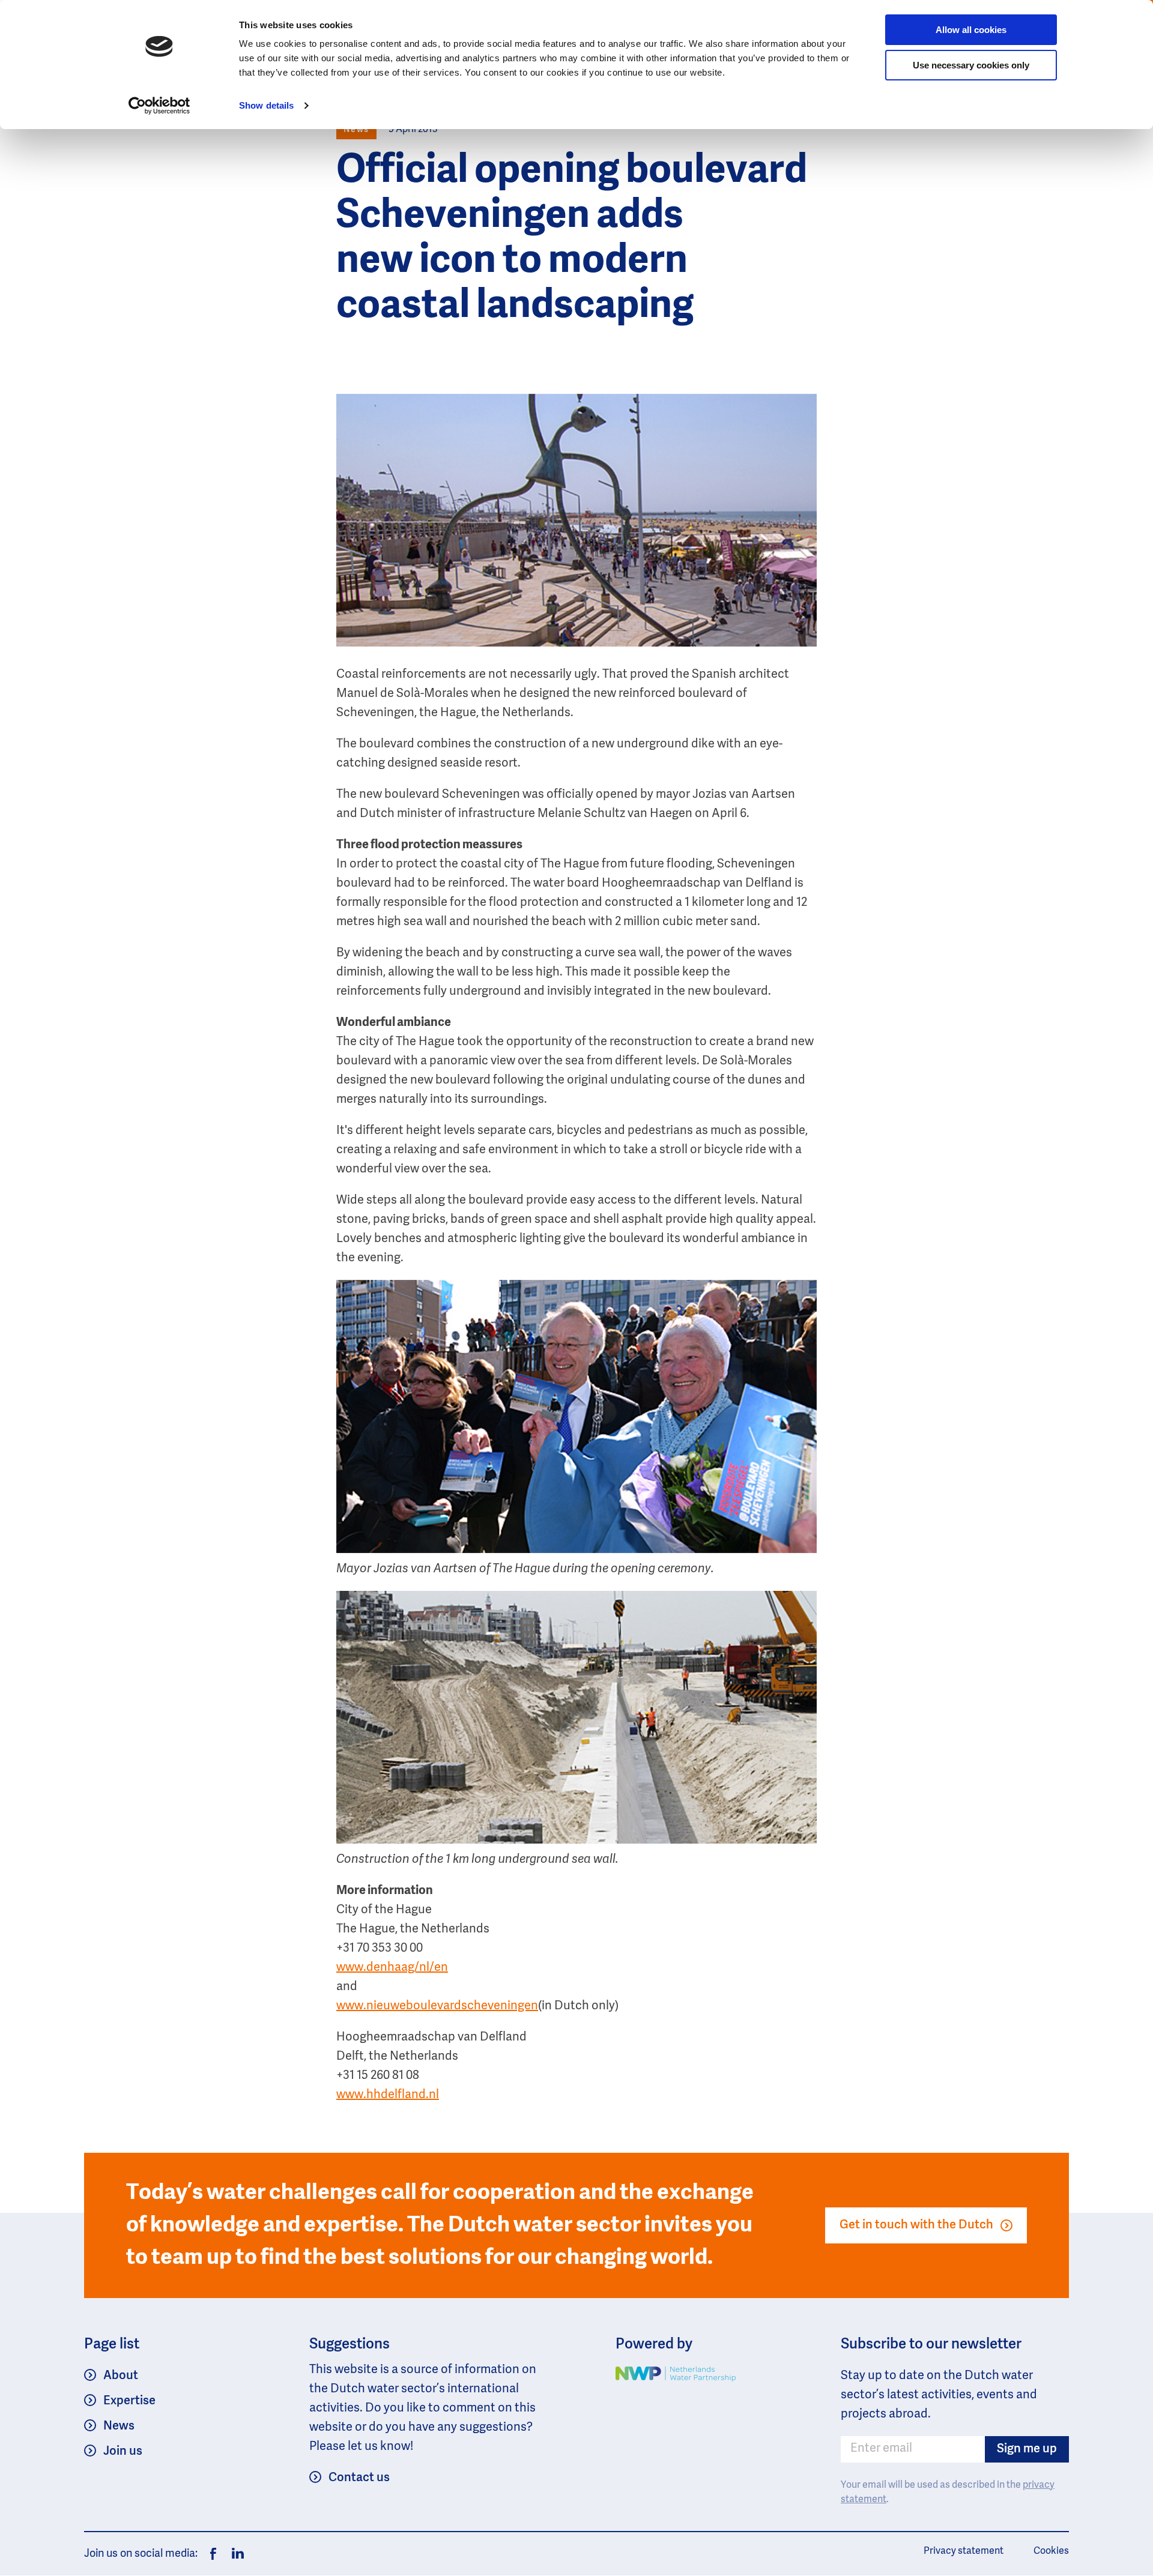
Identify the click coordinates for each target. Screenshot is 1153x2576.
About (121, 2376)
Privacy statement (964, 2551)
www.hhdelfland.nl (388, 2095)
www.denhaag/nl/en (392, 1968)
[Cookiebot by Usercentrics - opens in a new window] (159, 106)
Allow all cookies (971, 30)
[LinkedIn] (235, 2554)
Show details (266, 105)
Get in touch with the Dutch (916, 2225)
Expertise (129, 2401)
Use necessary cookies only (971, 65)
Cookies (1051, 2551)
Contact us (359, 2478)
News (119, 2427)
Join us (123, 2452)
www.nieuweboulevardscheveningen (437, 2006)
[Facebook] (213, 2554)
